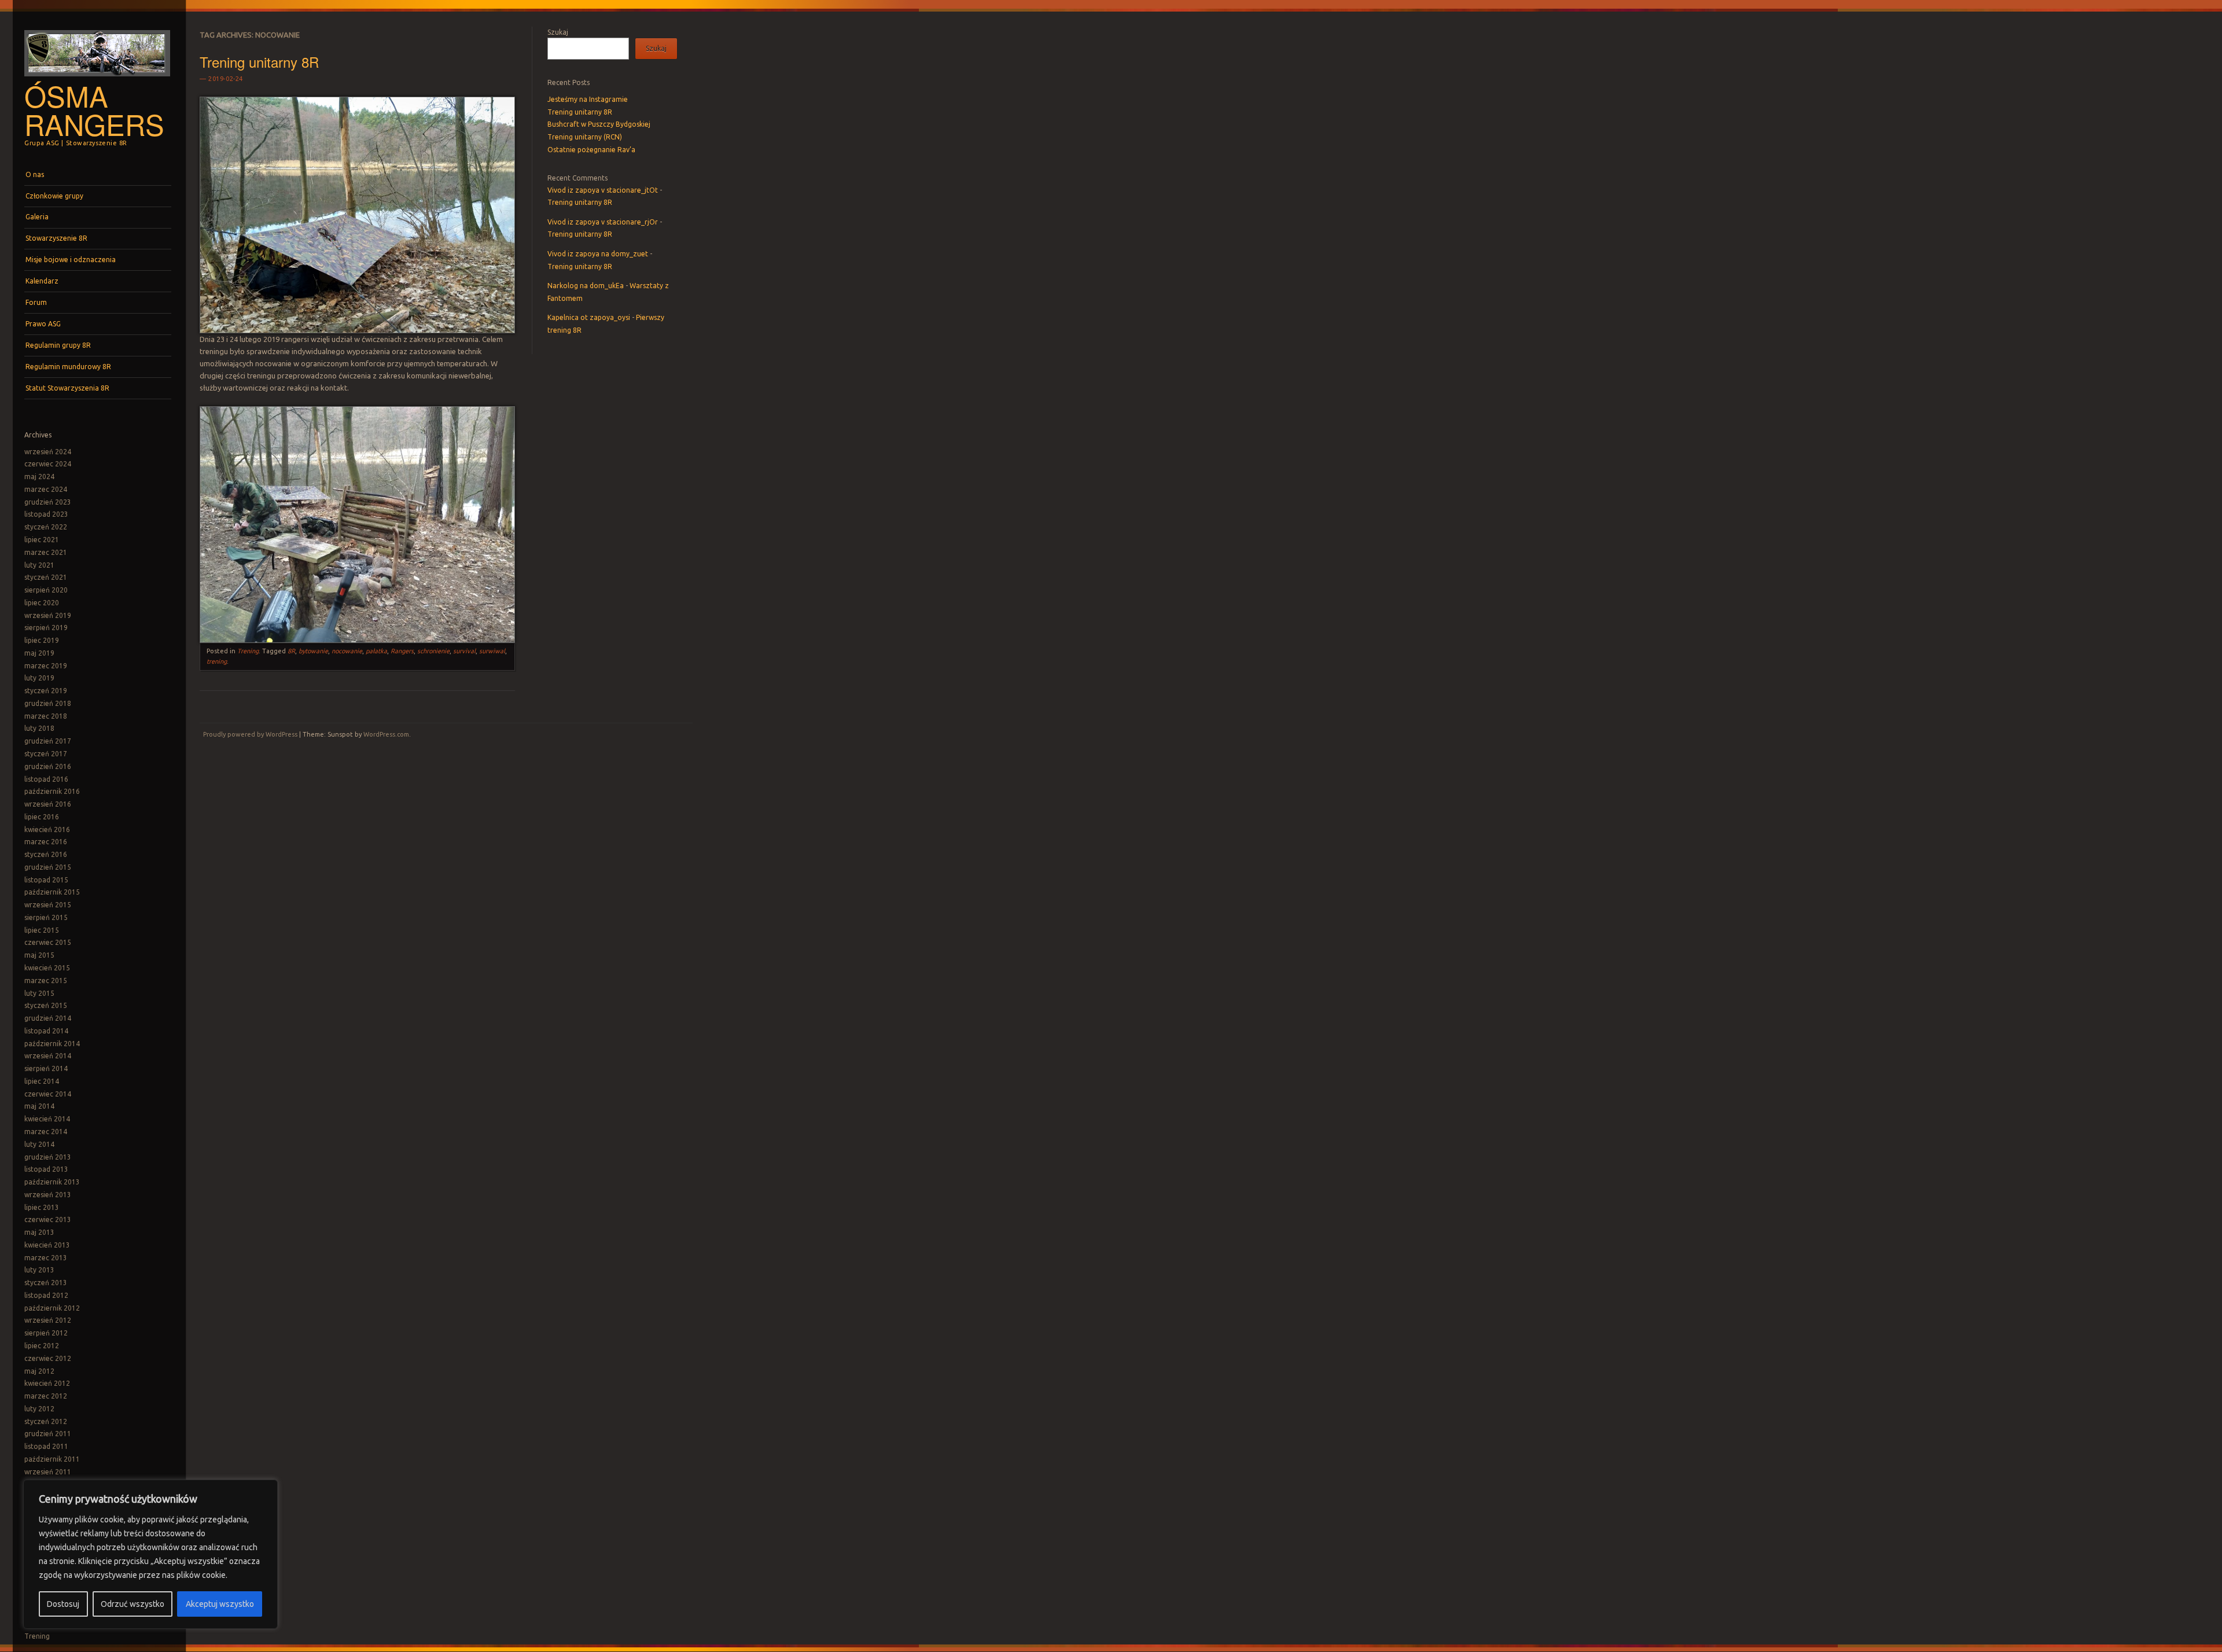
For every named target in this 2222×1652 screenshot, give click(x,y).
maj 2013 (39, 1232)
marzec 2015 (46, 980)
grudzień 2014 (48, 1018)
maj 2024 (39, 477)
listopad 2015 (46, 880)
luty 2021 (39, 565)
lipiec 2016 (42, 817)
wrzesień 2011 (48, 1472)
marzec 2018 (46, 716)
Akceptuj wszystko (220, 1604)
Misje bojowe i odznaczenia (71, 260)
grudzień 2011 (48, 1434)
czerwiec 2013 (48, 1219)
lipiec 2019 (42, 640)
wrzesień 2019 (48, 615)
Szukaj (558, 32)
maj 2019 (39, 653)
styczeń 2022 (46, 527)
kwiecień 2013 (47, 1245)
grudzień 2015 (48, 867)
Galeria (37, 217)
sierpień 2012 (46, 1333)
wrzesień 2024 (48, 452)
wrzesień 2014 (48, 1056)
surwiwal (492, 651)
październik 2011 (52, 1459)
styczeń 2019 (46, 691)
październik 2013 (52, 1182)
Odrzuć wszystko (133, 1604)
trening (217, 661)
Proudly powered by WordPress (250, 734)
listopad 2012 (46, 1295)
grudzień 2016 (48, 766)
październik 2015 (52, 892)
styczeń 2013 (46, 1283)
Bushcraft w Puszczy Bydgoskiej (599, 124)
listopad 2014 (46, 1031)
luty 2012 (39, 1409)
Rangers (402, 651)
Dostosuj (63, 1604)
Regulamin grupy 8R (58, 345)
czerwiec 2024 (48, 464)
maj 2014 (39, 1106)
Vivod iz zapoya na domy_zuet (598, 254)
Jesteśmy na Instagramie (588, 99)
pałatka (376, 651)
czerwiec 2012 (48, 1358)
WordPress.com (386, 734)
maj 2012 (39, 1371)
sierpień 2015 (46, 917)
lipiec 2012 (42, 1346)
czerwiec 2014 (48, 1094)
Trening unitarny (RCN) (585, 137)
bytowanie (313, 651)
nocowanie (347, 651)
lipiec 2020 (42, 603)
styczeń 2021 (46, 577)
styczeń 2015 (46, 1005)
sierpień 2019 (46, 628)
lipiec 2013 (42, 1207)
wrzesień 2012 (48, 1320)
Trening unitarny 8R (259, 62)
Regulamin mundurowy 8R (68, 367)
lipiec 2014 (42, 1081)
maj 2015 (39, 955)
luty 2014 (39, 1144)
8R (291, 651)
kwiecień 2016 (47, 829)
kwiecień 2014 (47, 1119)
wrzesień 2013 (48, 1195)
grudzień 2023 (48, 502)
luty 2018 (39, 728)
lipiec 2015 (42, 930)
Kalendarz (42, 281)
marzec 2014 (46, 1132)
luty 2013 (39, 1270)
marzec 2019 (46, 666)
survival (464, 651)
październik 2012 (52, 1308)
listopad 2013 (46, 1169)
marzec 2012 (46, 1396)
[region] (150, 1554)
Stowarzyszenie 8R (56, 238)
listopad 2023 (46, 514)
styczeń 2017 (46, 754)
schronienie (433, 651)
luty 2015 (39, 993)
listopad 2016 (46, 779)
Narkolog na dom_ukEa (586, 286)
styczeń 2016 (46, 854)
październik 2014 (52, 1044)
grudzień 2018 (48, 703)
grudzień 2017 (48, 741)
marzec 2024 (46, 489)
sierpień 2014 (46, 1068)
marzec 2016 (46, 842)
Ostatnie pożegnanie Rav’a (591, 150)
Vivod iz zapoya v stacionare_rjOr (603, 222)
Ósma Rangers (94, 110)
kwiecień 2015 (47, 968)
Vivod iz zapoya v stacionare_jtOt (603, 190)
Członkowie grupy (54, 196)
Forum (36, 302)
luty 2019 (39, 678)
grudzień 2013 (48, 1157)
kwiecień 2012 (47, 1383)
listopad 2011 (46, 1446)
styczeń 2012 (46, 1421)
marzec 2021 (46, 552)
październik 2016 (52, 791)
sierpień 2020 (46, 590)
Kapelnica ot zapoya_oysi (589, 317)
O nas (35, 174)
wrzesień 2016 (48, 804)
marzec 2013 (46, 1258)
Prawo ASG (43, 324)
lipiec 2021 (42, 540)
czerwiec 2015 (48, 942)
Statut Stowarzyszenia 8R (67, 388)
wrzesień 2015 (48, 905)
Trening (37, 1636)
